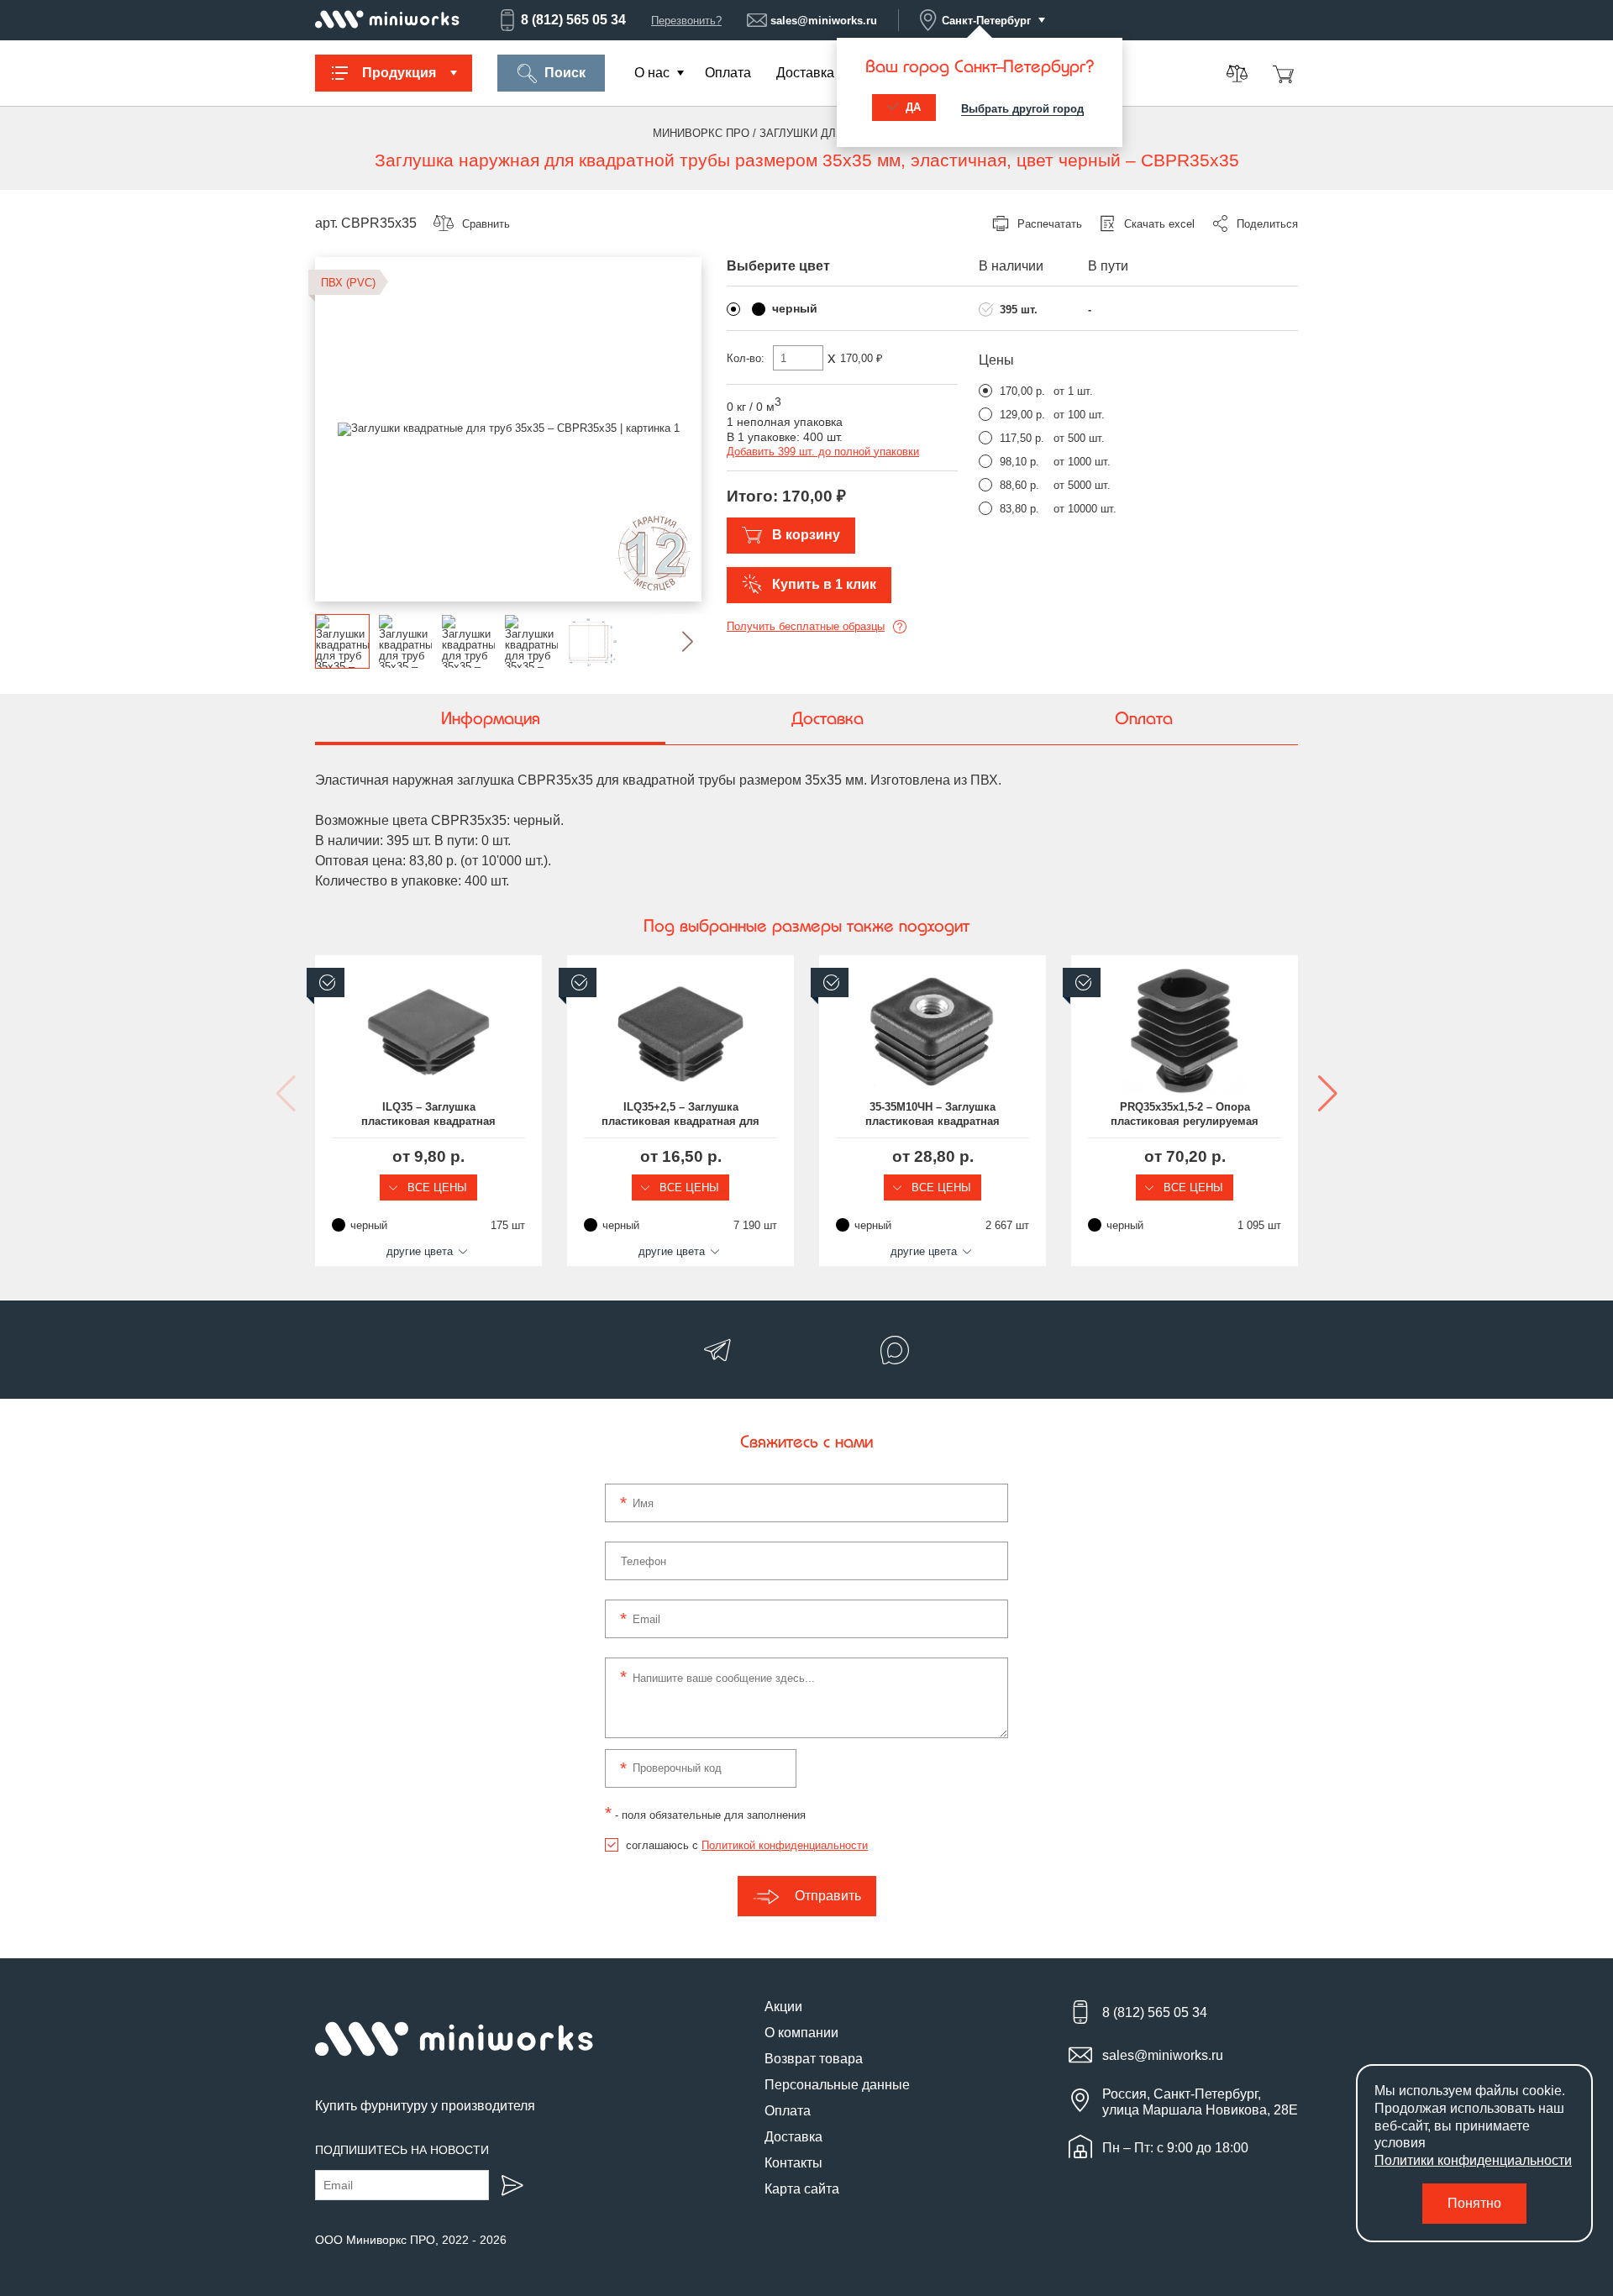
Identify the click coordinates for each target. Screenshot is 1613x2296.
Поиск (565, 73)
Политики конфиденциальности (1473, 2160)
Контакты (793, 2163)
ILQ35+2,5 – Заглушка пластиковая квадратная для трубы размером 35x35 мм (680, 1115)
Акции (783, 2007)
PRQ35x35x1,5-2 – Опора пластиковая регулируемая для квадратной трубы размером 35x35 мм (1185, 1115)
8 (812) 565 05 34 (573, 20)
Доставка (805, 73)
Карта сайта (802, 2189)
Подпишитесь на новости (402, 2150)
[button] (674, 641)
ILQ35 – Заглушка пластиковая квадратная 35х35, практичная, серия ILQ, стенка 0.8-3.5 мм (428, 1115)
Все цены (436, 1187)
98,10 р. (1019, 462)
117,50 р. (1022, 438)
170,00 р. (1022, 391)
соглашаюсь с (747, 1845)
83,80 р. (1019, 509)
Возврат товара (814, 2059)
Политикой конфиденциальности (785, 1845)
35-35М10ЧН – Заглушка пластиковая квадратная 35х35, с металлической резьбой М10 (933, 1115)
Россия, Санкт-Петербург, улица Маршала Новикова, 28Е (1200, 2102)
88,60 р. (1019, 485)
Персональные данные (837, 2085)
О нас (652, 73)
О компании (801, 2033)
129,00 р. (1022, 415)
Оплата (728, 73)
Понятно (1474, 2203)
